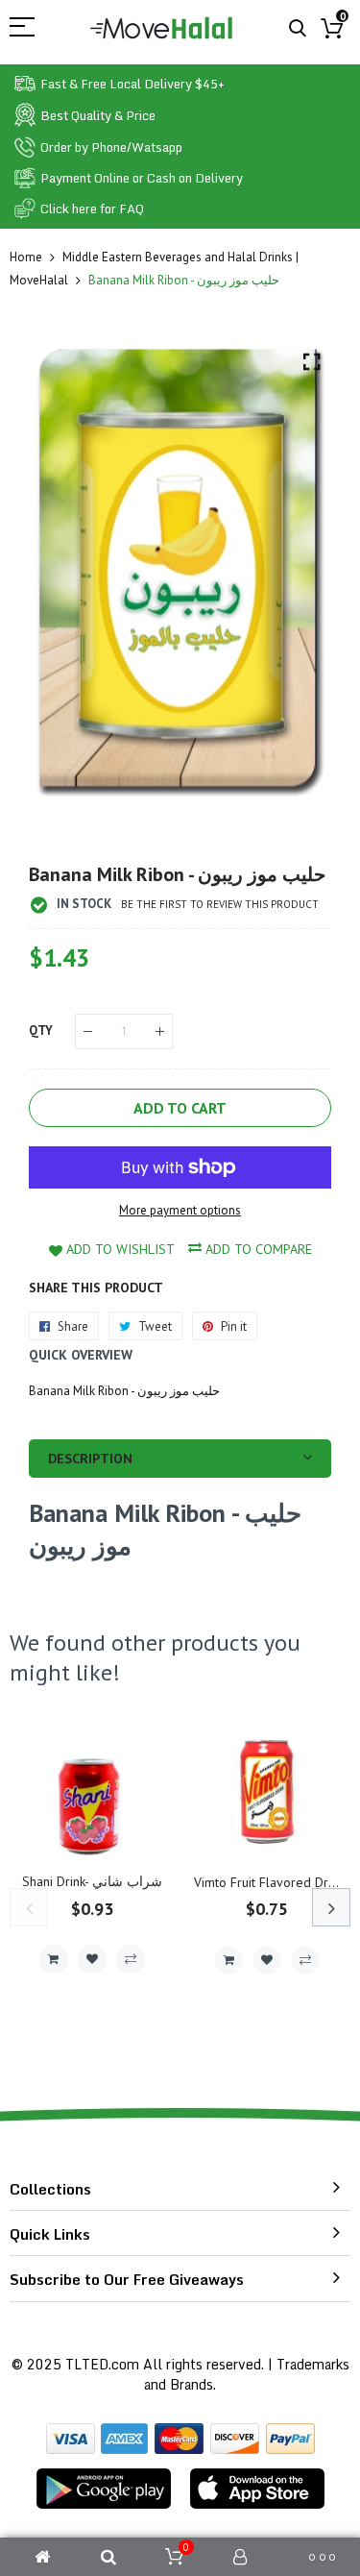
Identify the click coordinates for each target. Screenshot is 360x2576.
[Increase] (160, 1031)
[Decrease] (88, 1031)
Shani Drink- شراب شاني (92, 1881)
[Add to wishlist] (92, 1959)
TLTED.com (102, 2364)
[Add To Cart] (54, 1959)
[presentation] (29, 1907)
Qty (41, 1030)
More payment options (180, 1210)
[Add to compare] (131, 1959)
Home (26, 257)
